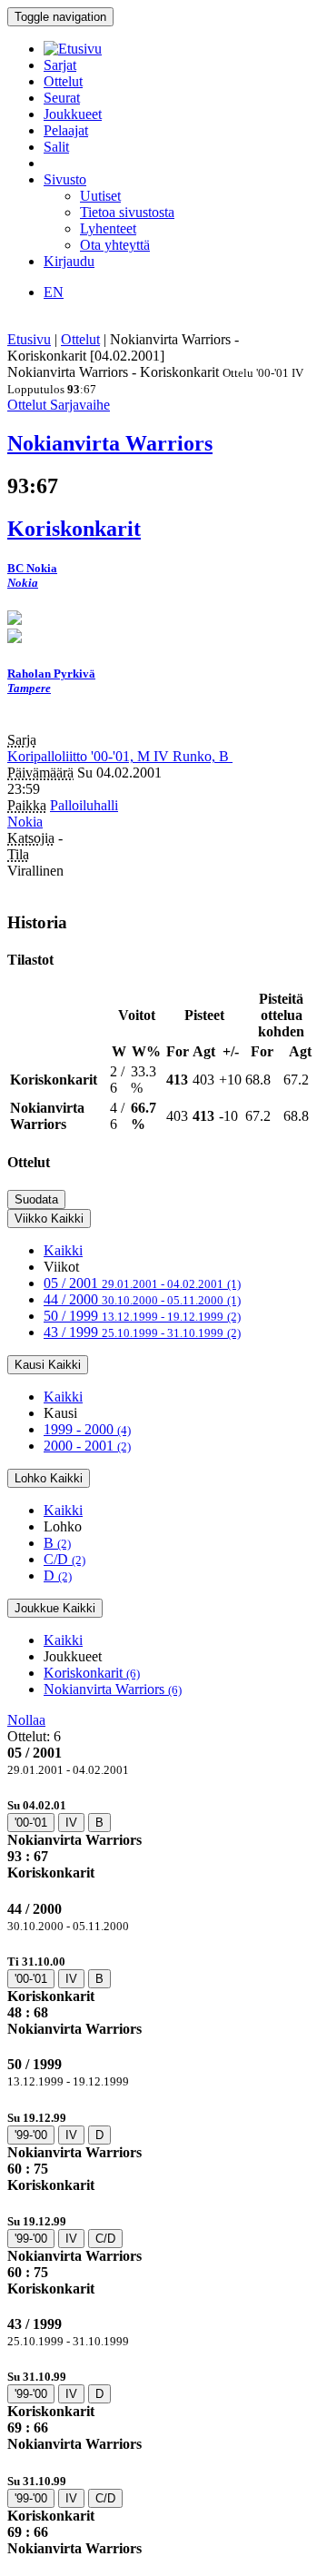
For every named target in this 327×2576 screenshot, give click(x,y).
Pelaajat (66, 130)
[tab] (163, 1839)
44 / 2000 (142, 1299)
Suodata (36, 1199)
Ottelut (63, 81)
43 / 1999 (142, 1332)
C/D (64, 1559)
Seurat (62, 98)
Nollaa (26, 1720)
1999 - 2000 (87, 1429)
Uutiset (100, 196)
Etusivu (29, 339)
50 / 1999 (142, 1316)
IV (71, 1823)
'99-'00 (31, 2135)
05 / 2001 (142, 1283)
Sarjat (60, 65)
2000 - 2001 (87, 1446)
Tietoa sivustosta (127, 212)
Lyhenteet (108, 228)
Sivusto (65, 179)
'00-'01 (31, 1823)
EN (54, 292)
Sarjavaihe (80, 405)
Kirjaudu (69, 261)
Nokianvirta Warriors (113, 1689)
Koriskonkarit (92, 1673)
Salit (56, 147)
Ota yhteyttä (115, 245)
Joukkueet (73, 114)
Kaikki (63, 1250)
